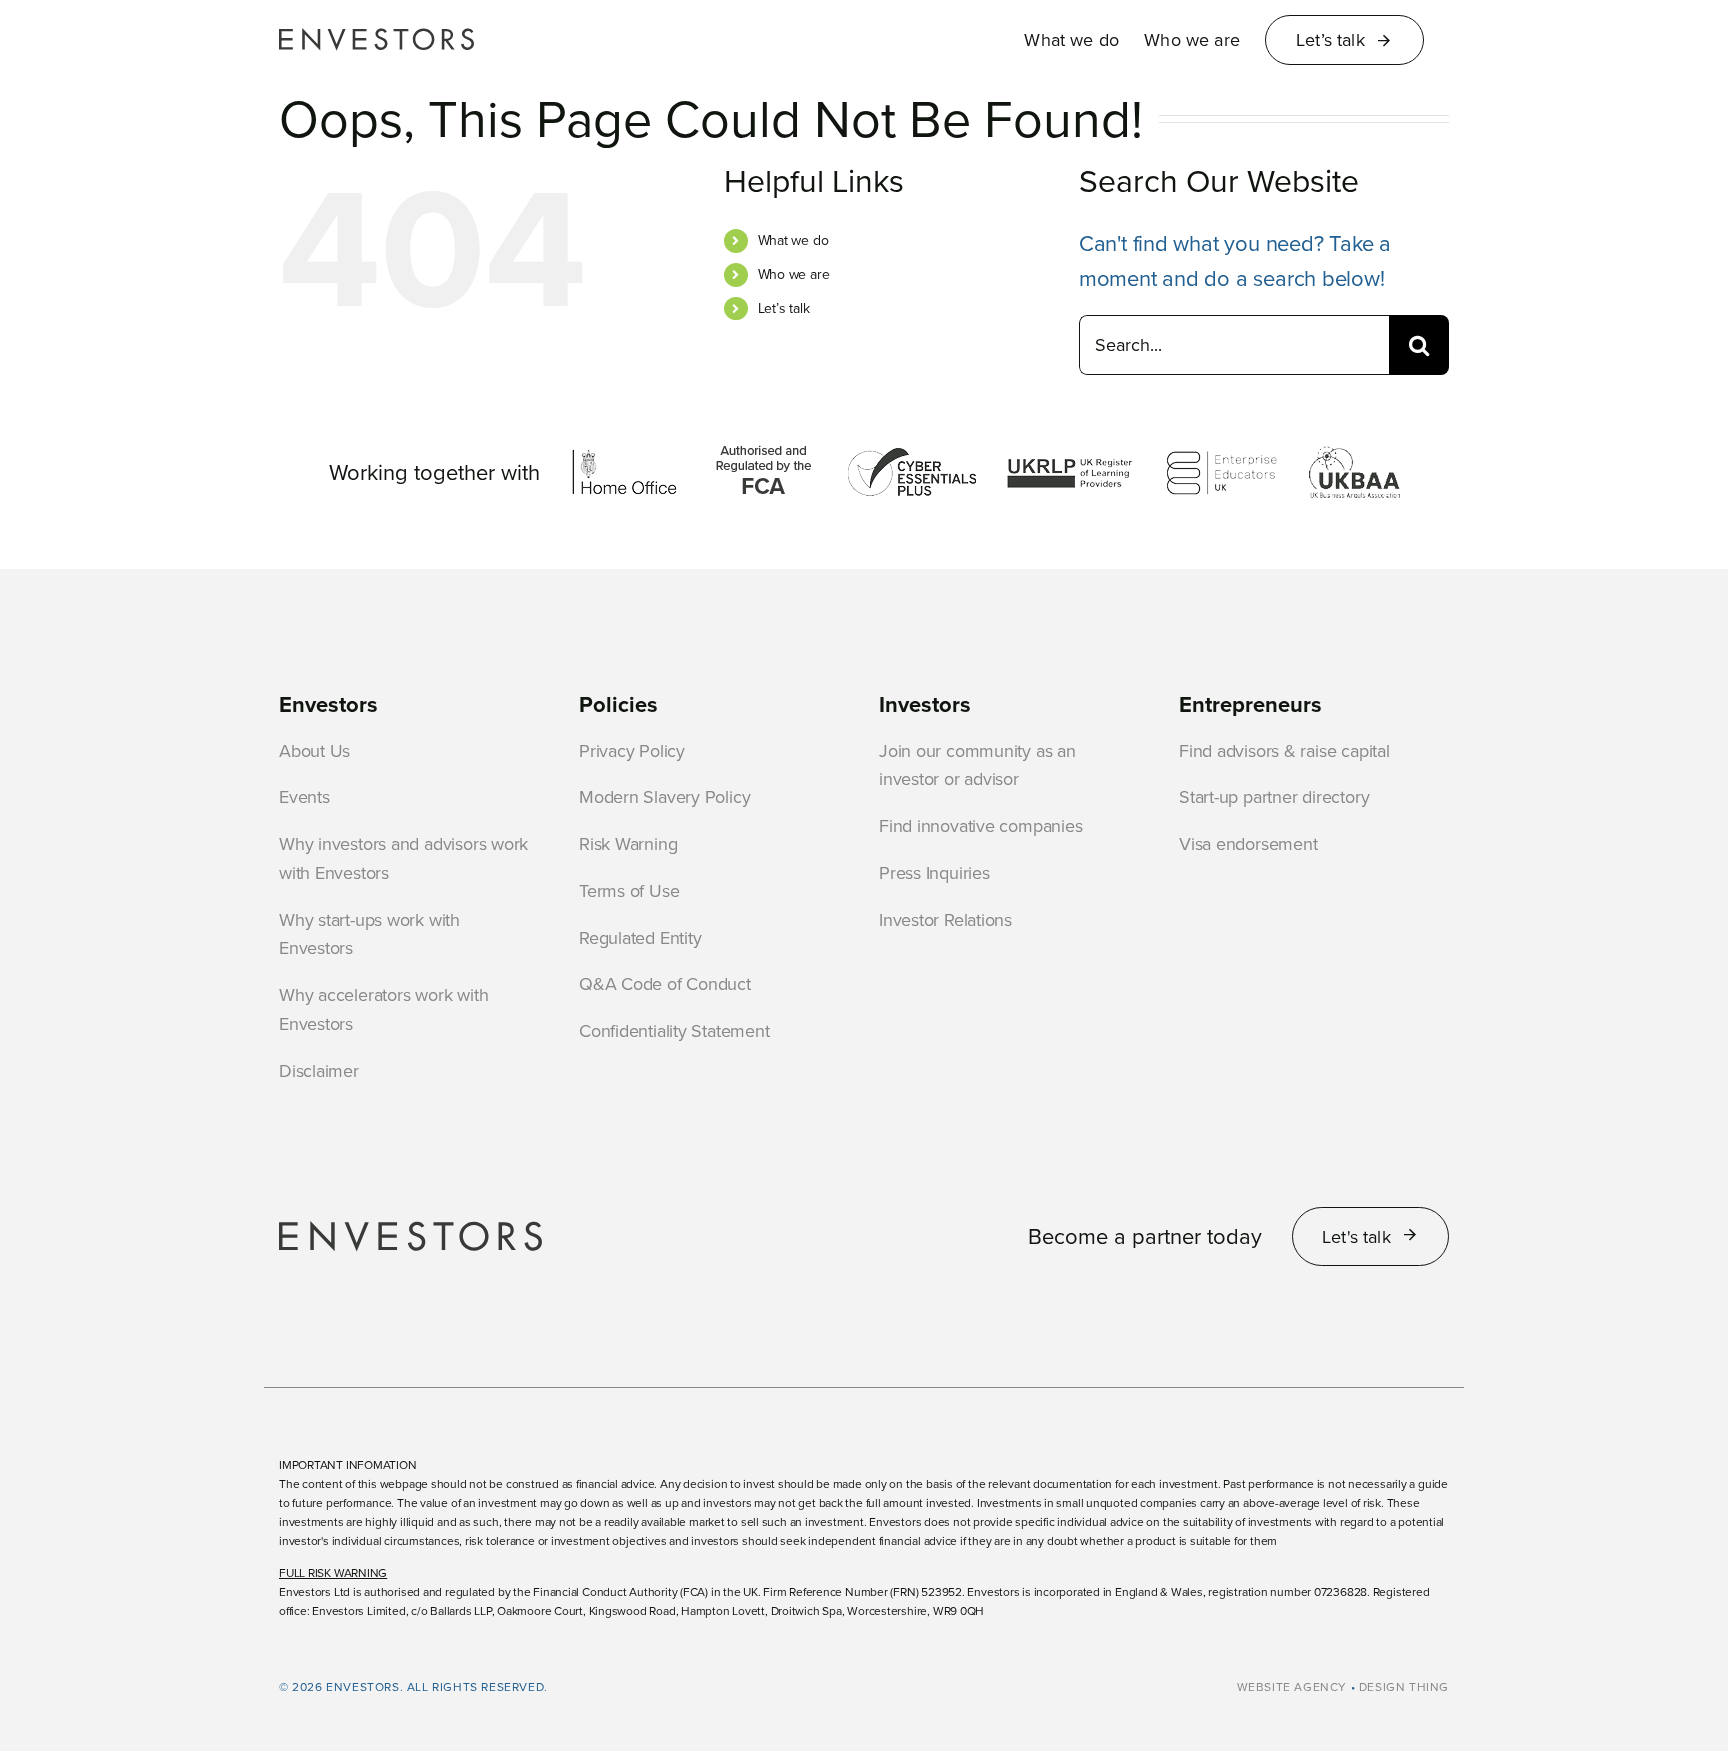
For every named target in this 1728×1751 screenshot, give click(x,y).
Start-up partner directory (1274, 796)
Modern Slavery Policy (664, 796)
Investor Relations (945, 919)
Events (304, 796)
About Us (314, 750)
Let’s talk (784, 308)
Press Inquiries (934, 872)
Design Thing (1404, 1686)
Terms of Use (629, 890)
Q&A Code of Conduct (665, 983)
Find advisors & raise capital (1284, 750)
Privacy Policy (632, 750)
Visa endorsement (1248, 843)
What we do (793, 240)
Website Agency (1292, 1686)
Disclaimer (319, 1070)
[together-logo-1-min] (624, 453)
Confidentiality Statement (674, 1030)
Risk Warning (628, 843)
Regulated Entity (640, 937)
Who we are (794, 274)
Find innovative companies (981, 825)
